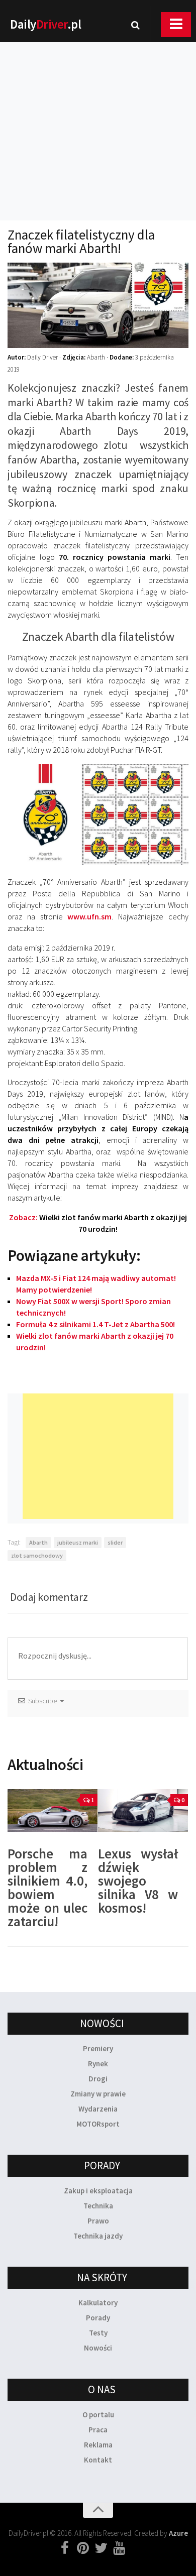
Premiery (98, 2048)
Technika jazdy (98, 2236)
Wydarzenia (98, 2109)
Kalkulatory (98, 2303)
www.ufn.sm (89, 916)
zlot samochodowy (37, 1555)
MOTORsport (98, 2124)
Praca (98, 2430)
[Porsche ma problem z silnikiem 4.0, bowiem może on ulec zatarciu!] (53, 1810)
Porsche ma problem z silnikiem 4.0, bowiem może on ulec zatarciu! (47, 1887)
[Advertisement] (98, 118)
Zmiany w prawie (98, 2094)
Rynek (98, 2064)
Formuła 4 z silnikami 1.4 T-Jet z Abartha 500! (95, 1324)
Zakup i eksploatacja (98, 2191)
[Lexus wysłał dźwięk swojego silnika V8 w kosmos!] (143, 1810)
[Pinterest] (83, 2548)
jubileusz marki (78, 1542)
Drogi (98, 2079)
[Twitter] (101, 2548)
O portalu (98, 2415)
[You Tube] (119, 2548)
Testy (98, 2333)
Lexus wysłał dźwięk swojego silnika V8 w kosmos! (138, 1881)
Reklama (98, 2445)
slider (115, 1542)
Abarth (38, 1542)
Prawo (98, 2221)
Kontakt (98, 2460)
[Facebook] (65, 2548)
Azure (178, 2533)
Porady (98, 2318)
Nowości (98, 2348)
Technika (98, 2206)
